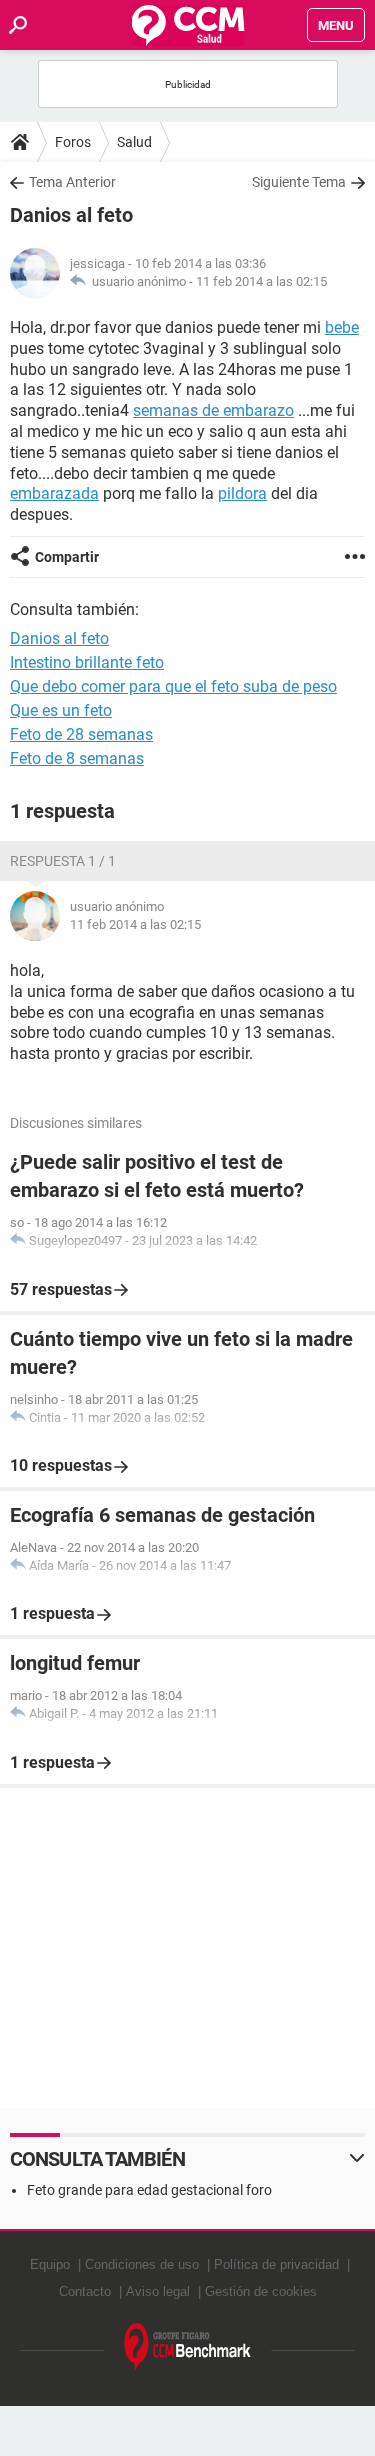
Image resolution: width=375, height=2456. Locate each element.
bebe (342, 327)
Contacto (85, 2291)
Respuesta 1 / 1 (63, 861)
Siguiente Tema (299, 182)
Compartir (67, 557)
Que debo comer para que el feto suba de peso (173, 686)
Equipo (50, 2264)
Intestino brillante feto (87, 662)
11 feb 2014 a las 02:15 (261, 281)
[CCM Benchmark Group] (188, 2347)
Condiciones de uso (142, 2264)
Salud (134, 142)
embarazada (54, 493)
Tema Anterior (72, 182)
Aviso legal (158, 2291)
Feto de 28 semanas (81, 734)
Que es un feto (61, 710)
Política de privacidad (276, 2264)
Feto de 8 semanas (77, 758)
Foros (73, 142)
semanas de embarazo (213, 410)
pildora (242, 493)
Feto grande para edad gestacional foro (149, 2190)
